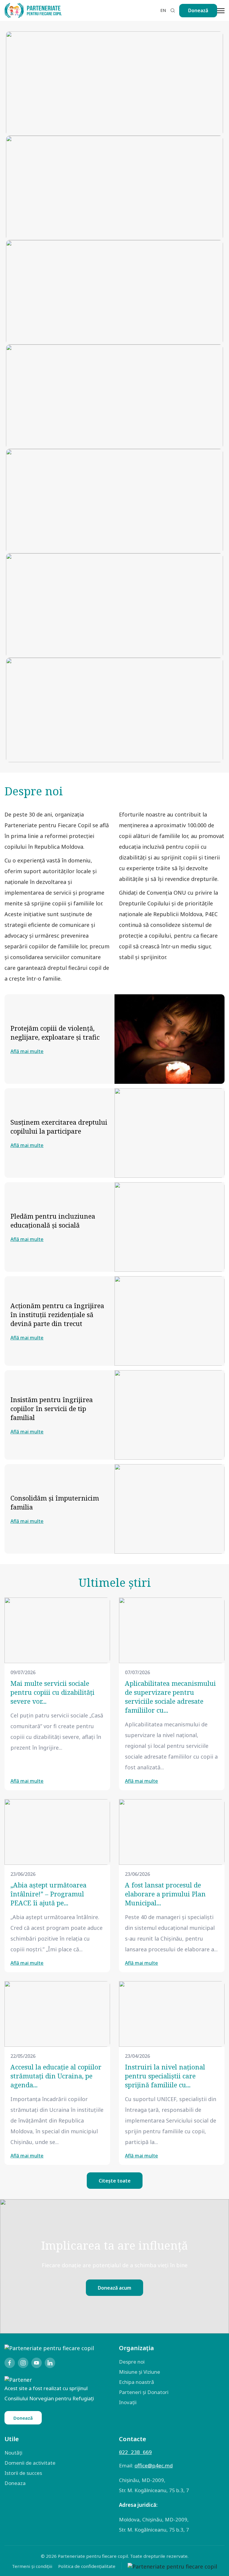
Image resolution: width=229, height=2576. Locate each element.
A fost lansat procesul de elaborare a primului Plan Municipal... (165, 1894)
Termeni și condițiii (32, 2566)
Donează (198, 10)
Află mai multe (27, 1051)
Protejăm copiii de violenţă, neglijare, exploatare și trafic (55, 1032)
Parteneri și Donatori (144, 2392)
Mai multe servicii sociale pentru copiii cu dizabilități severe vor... (52, 1692)
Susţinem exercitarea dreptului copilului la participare (59, 1126)
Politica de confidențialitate (87, 2566)
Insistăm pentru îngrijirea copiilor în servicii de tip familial (52, 1408)
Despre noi (132, 2362)
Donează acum (114, 2288)
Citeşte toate (115, 2181)
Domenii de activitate (30, 2463)
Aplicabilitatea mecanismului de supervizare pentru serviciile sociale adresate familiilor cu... (170, 1697)
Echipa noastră (137, 2382)
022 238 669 (135, 2452)
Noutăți (13, 2453)
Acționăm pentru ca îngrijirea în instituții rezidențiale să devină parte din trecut (57, 1314)
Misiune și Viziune (140, 2372)
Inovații (128, 2402)
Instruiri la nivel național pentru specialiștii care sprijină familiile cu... (165, 2076)
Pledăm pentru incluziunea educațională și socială (53, 1220)
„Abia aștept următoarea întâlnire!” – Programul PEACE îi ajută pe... (48, 1894)
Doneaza (15, 2483)
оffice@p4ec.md (154, 2465)
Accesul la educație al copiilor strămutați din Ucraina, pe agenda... (56, 2076)
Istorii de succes (23, 2473)
